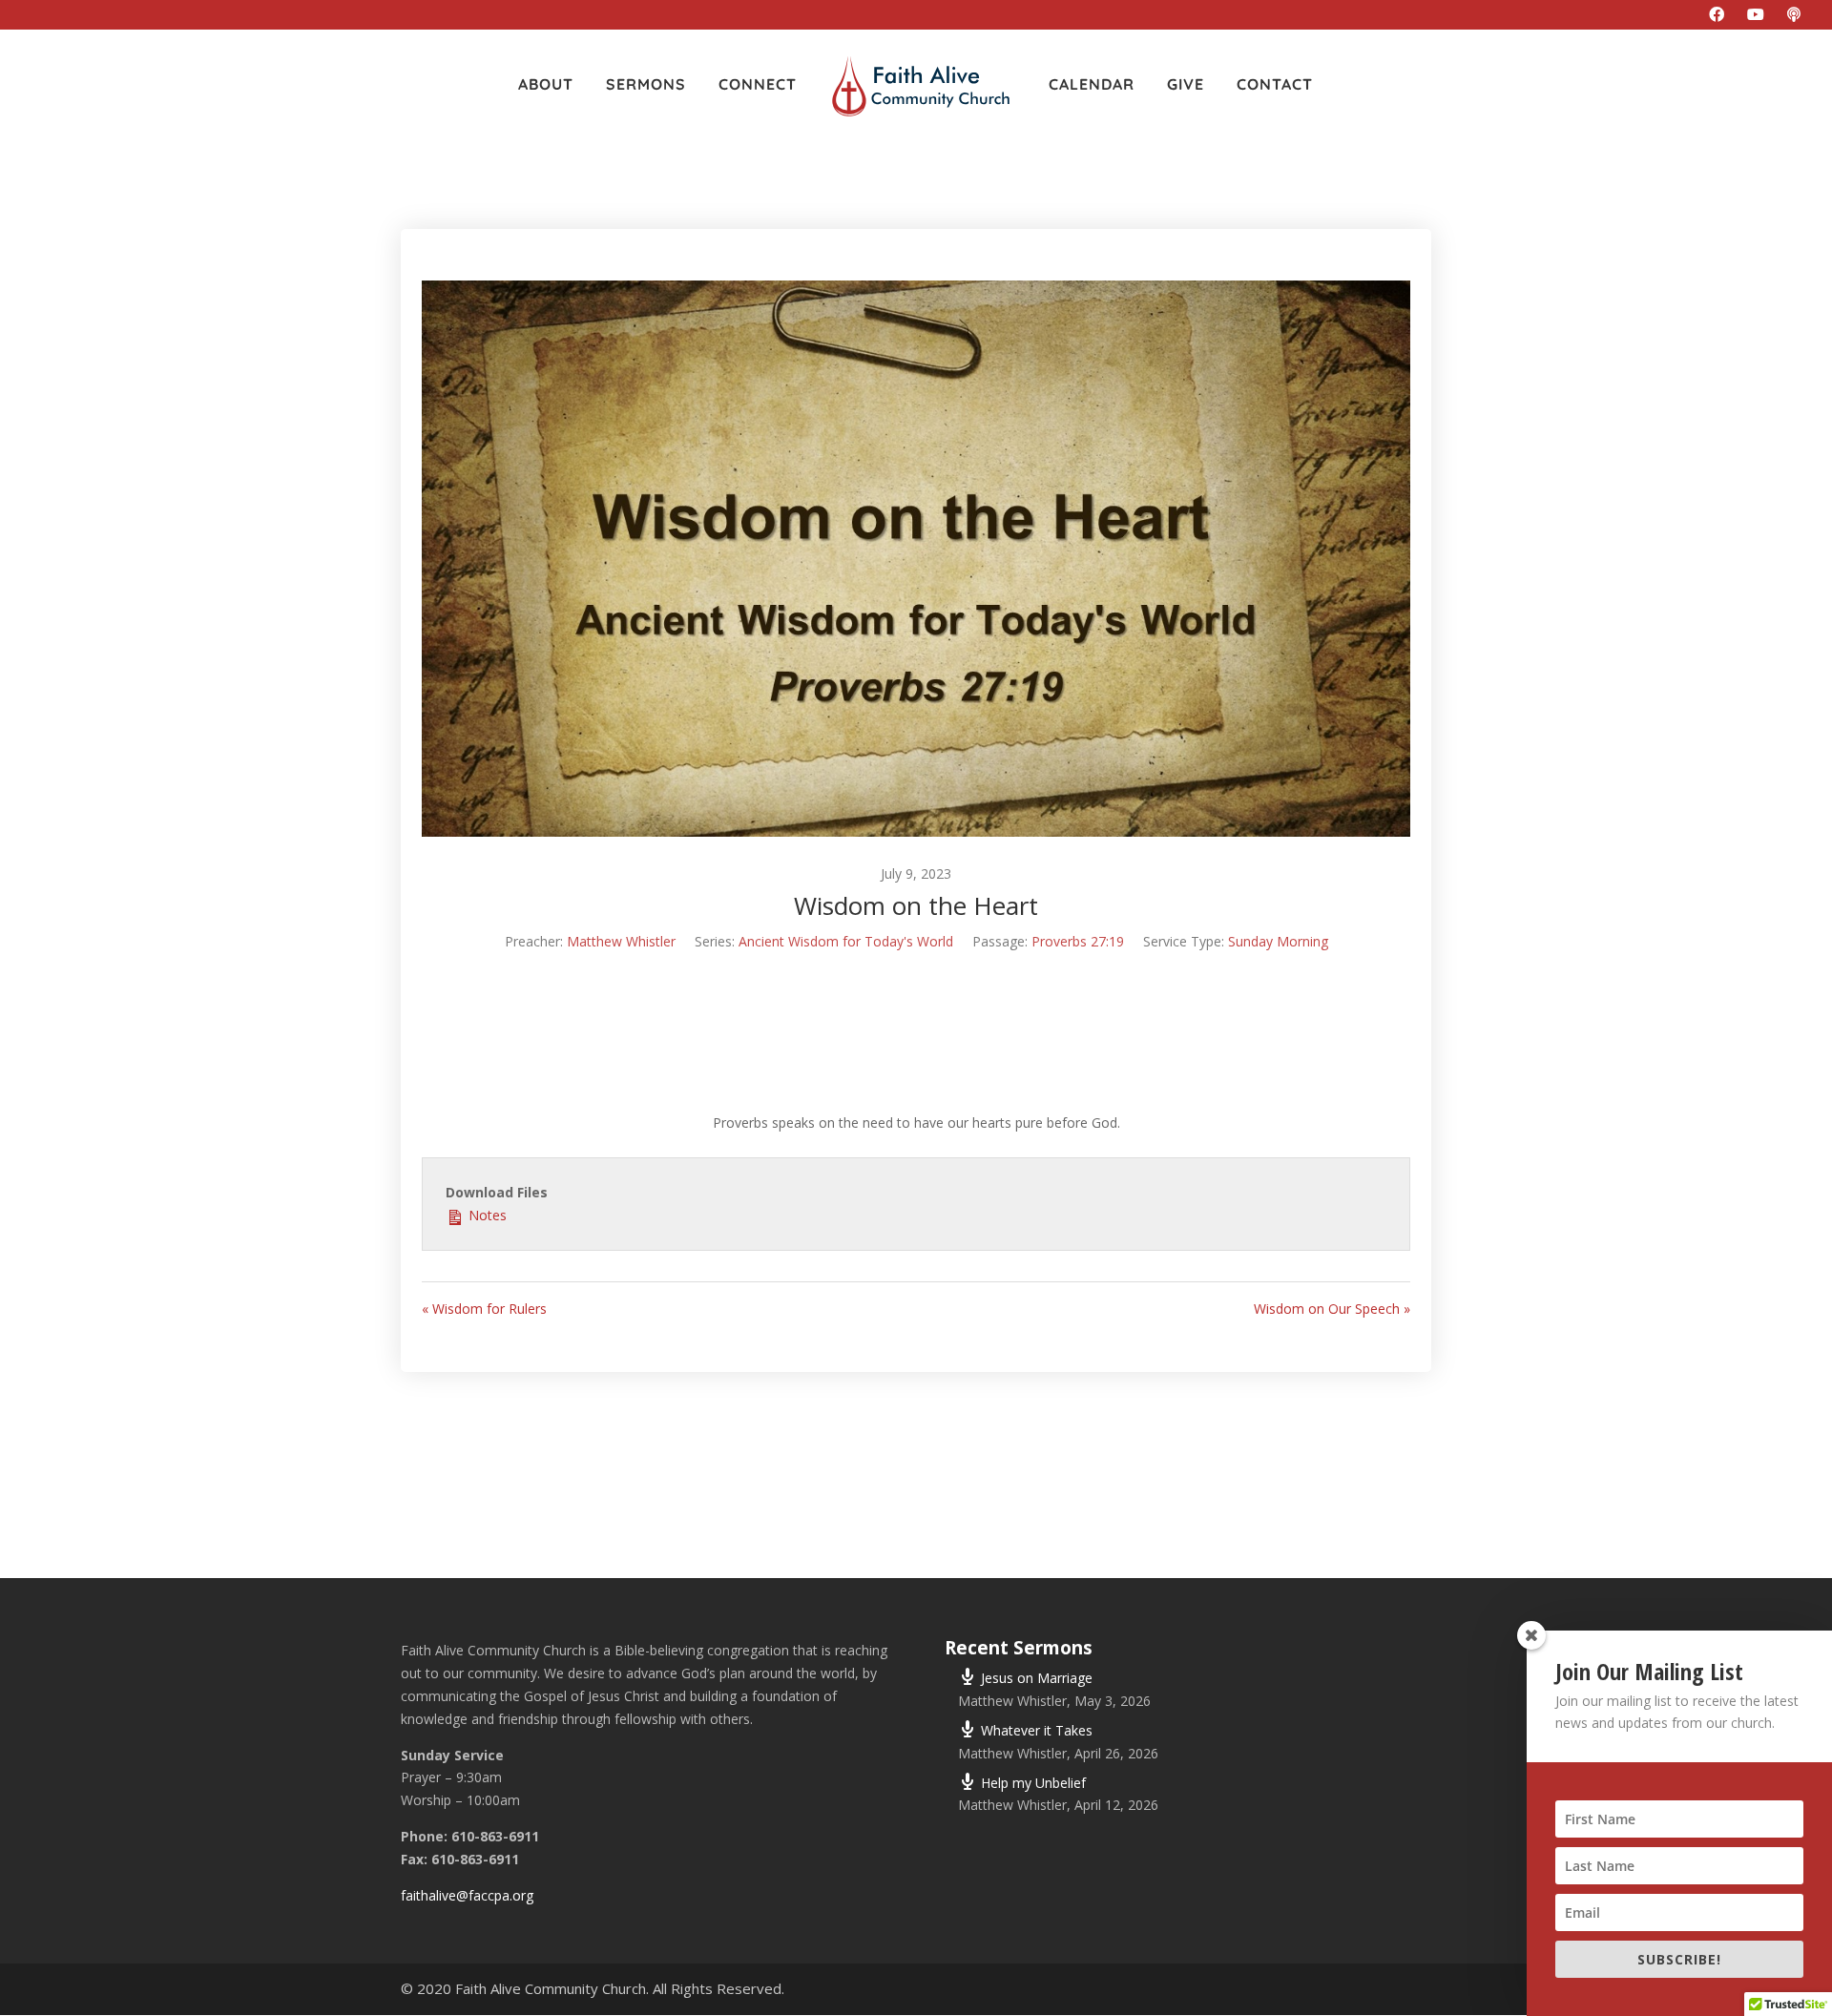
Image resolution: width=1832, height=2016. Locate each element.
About (546, 85)
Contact (1275, 85)
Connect (758, 85)
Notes (486, 1215)
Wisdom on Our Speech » (1332, 1309)
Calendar (1092, 85)
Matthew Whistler (621, 941)
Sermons (646, 85)
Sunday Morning (1278, 941)
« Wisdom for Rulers (484, 1309)
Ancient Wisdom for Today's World (846, 941)
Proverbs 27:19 (1078, 941)
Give (1186, 85)
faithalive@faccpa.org (467, 1895)
